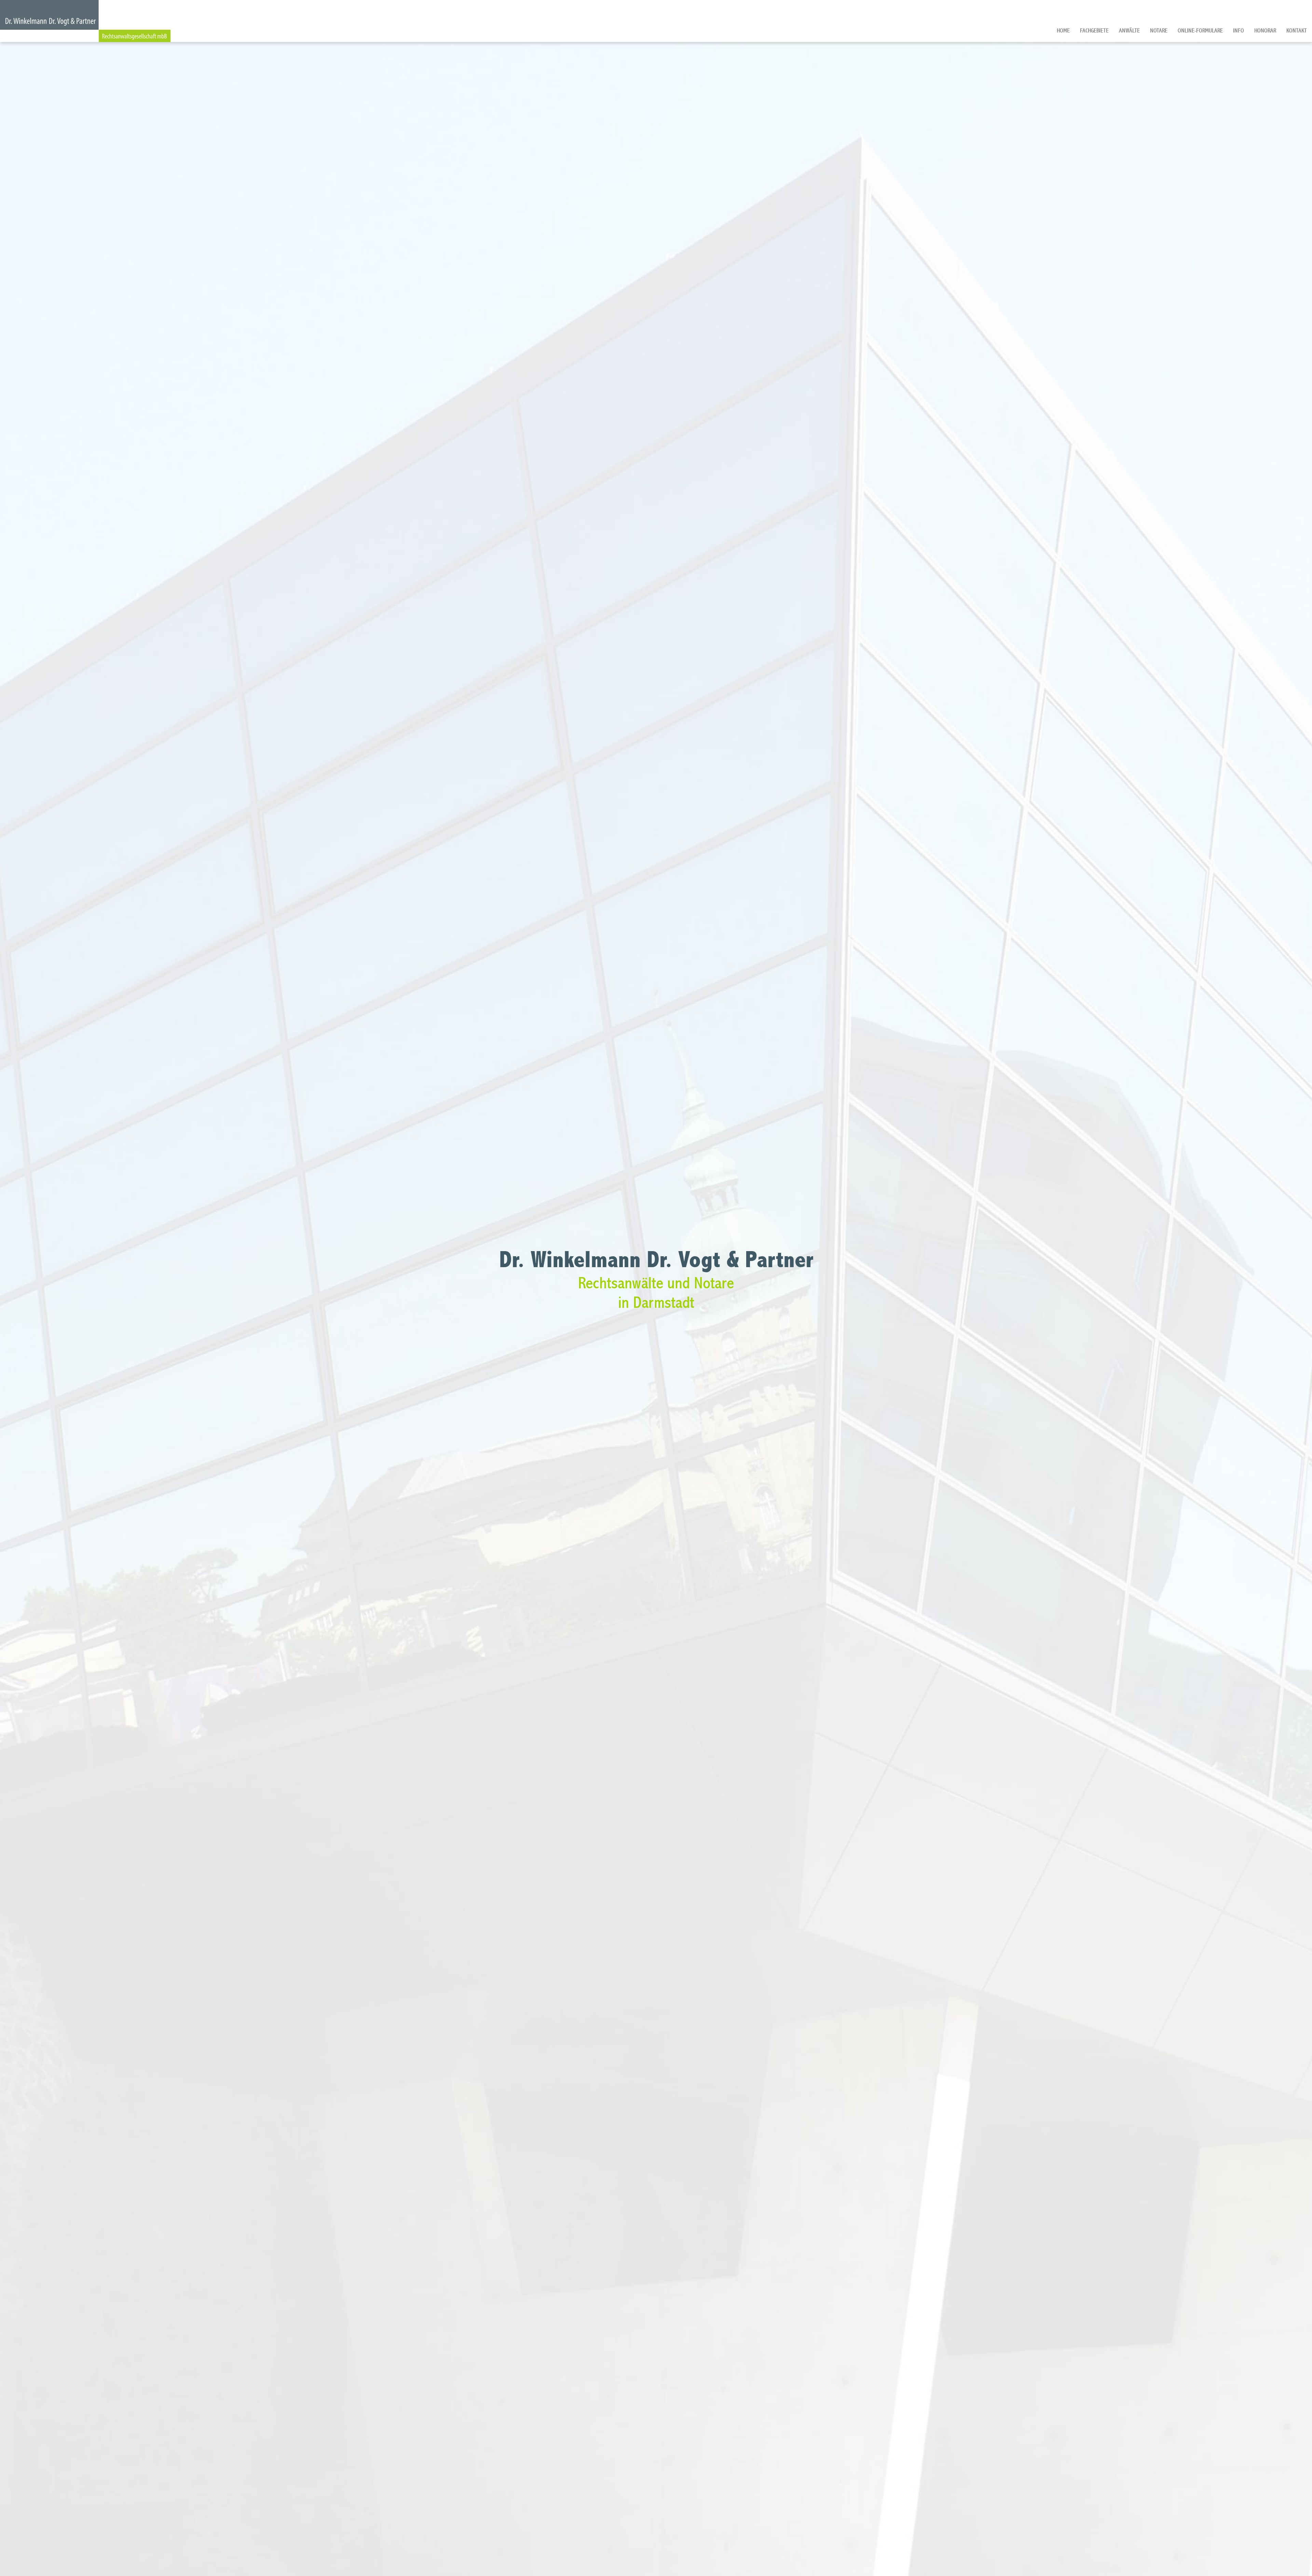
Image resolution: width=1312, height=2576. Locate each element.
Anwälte (1129, 31)
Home (1063, 31)
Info (1239, 31)
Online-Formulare (1200, 31)
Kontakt (1297, 31)
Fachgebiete (1094, 31)
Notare (1159, 31)
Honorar (1265, 31)
